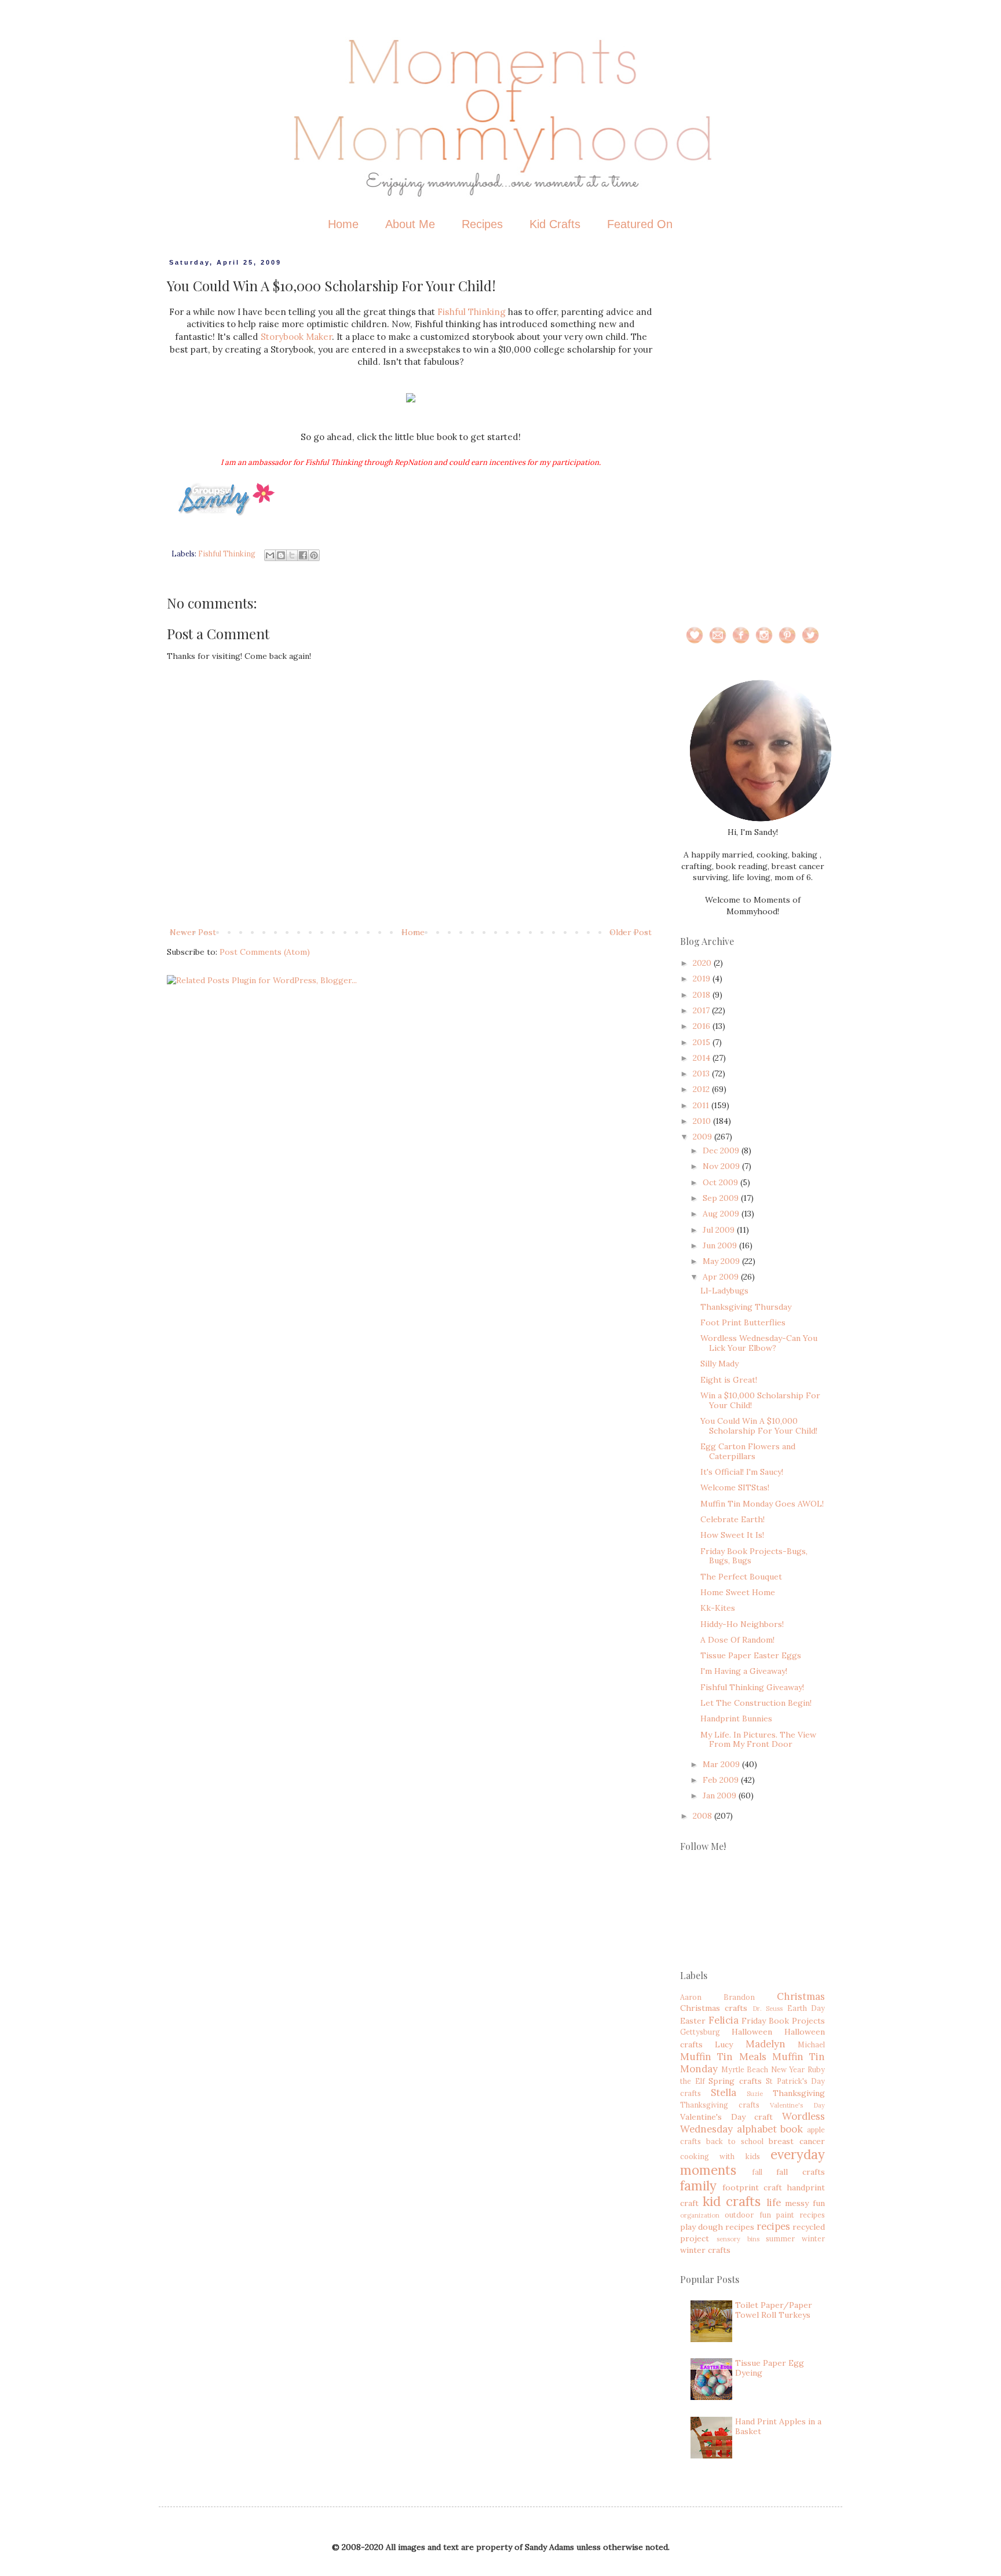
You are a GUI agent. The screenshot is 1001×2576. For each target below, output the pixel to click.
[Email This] (270, 555)
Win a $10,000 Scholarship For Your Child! (760, 1400)
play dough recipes (717, 2227)
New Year (788, 2069)
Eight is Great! (729, 1380)
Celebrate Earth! (733, 1519)
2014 (703, 1058)
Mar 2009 (722, 1764)
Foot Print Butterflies (743, 1322)
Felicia (724, 2020)
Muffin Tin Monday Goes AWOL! (762, 1504)
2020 (703, 963)
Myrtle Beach (745, 2069)
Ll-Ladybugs (724, 1291)
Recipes (482, 224)
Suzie (755, 2094)
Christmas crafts (714, 2008)
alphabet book (770, 2129)
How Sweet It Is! (732, 1535)
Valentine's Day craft (726, 2117)
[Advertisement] (752, 433)
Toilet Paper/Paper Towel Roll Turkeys (774, 2310)
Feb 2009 (722, 1780)
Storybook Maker (295, 337)
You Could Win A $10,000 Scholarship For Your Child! (759, 1426)
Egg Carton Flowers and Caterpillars (748, 1451)
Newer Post (193, 932)
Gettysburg (700, 2032)
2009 (704, 1137)
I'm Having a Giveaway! (744, 1671)
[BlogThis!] (281, 555)
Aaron (691, 1997)
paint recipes (801, 2215)
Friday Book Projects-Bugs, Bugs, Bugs (754, 1556)
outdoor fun (748, 2215)
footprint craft (752, 2187)
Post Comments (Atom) (265, 952)
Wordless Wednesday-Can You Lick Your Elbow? (759, 1343)
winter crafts (705, 2250)
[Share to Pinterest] (314, 555)
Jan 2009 (721, 1795)
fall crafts (801, 2172)
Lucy (724, 2044)
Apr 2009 (722, 1277)
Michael (811, 2044)
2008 (704, 1816)
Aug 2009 (722, 1214)
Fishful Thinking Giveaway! (752, 1687)
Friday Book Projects (783, 2021)
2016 (703, 1026)
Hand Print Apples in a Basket (778, 2426)
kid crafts (732, 2201)
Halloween (752, 2032)
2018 (703, 995)
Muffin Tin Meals (723, 2057)
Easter (693, 2021)
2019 (703, 979)
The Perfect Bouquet (741, 1577)
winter (813, 2238)
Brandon (739, 1997)
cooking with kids (720, 2156)
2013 (702, 1073)
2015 (703, 1042)
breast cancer (797, 2141)
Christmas (801, 1996)
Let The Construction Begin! (756, 1703)
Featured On (640, 224)
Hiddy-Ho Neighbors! (742, 1624)
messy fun (805, 2203)
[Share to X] (292, 555)
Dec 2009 (722, 1150)
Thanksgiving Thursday (746, 1307)
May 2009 (722, 1261)
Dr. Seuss (768, 2009)
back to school (735, 2141)
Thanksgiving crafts (720, 2105)
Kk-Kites (718, 1608)
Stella (724, 2093)
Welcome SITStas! (735, 1487)
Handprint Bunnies (736, 1718)
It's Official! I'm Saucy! (742, 1472)
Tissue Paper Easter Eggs (751, 1655)
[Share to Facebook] (303, 555)
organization (700, 2215)
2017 (702, 1010)
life (774, 2203)
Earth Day (806, 2008)
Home (343, 224)
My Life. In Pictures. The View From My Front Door (758, 1740)
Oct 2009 (721, 1182)
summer (780, 2238)
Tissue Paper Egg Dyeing (770, 2368)
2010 (703, 1121)
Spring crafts (735, 2081)
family (698, 2185)
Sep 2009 (722, 1198)
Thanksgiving (799, 2093)
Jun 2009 (721, 1245)
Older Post (631, 932)
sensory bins (738, 2239)
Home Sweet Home (738, 1592)
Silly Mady (719, 1364)
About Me (410, 224)
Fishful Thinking (472, 312)
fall (757, 2172)
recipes (773, 2226)
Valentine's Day (797, 2105)
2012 (702, 1089)
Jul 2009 (720, 1230)
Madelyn (766, 2044)
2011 (702, 1105)
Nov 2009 (722, 1166)
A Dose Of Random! (737, 1640)
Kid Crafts (555, 224)
